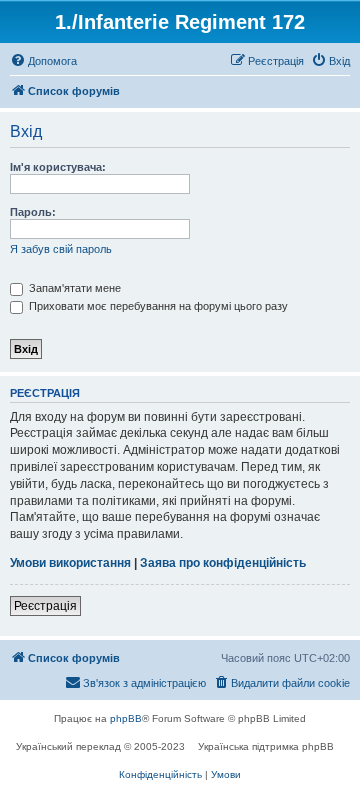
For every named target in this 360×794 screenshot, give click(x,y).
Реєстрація (45, 606)
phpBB (126, 718)
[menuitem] (43, 61)
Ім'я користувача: (58, 167)
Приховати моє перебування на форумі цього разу (157, 306)
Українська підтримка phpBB (266, 746)
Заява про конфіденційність (223, 563)
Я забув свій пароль (61, 249)
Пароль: (33, 212)
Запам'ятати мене (73, 288)
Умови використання (70, 563)
